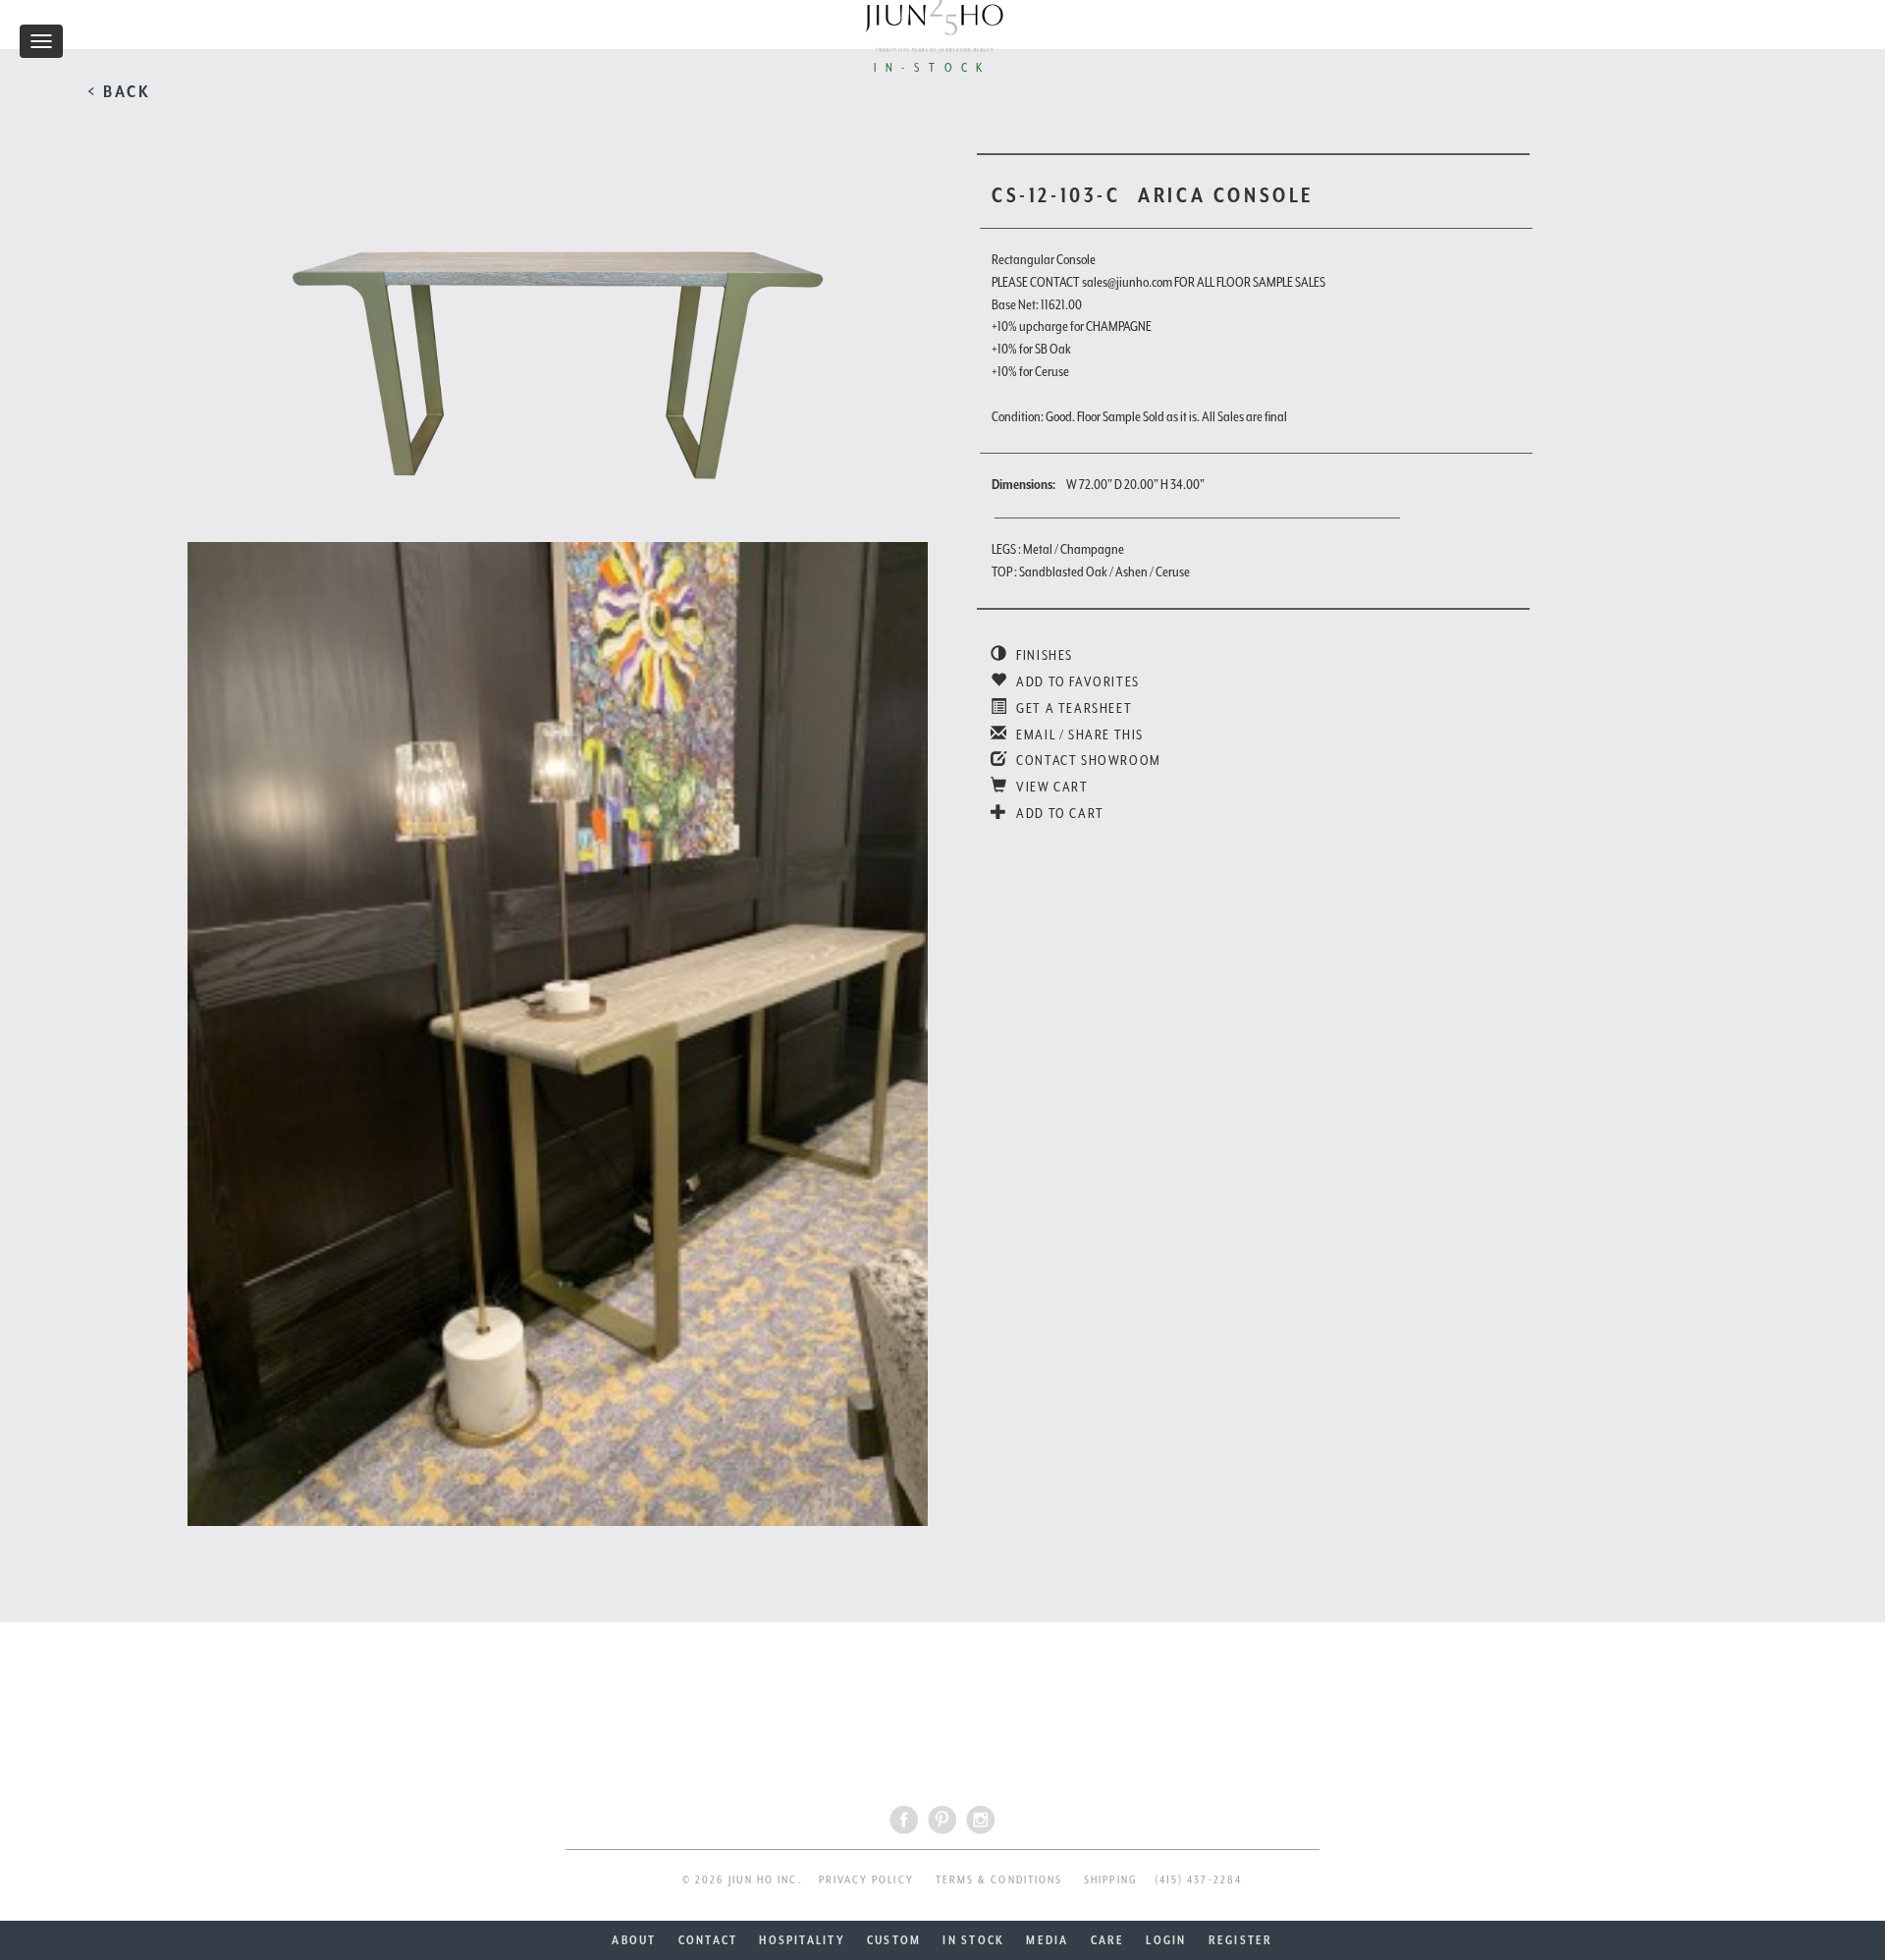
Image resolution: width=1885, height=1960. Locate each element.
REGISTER (1241, 1940)
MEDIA (1047, 1940)
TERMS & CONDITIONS (999, 1880)
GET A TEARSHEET (1073, 708)
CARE (1108, 1940)
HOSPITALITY (802, 1940)
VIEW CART (1051, 787)
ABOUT (634, 1940)
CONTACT (708, 1940)
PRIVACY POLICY (866, 1880)
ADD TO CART (1059, 813)
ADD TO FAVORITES (1077, 681)
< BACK (119, 91)
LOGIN (1166, 1940)
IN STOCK (973, 1940)
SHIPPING (1111, 1880)
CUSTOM (894, 1940)
